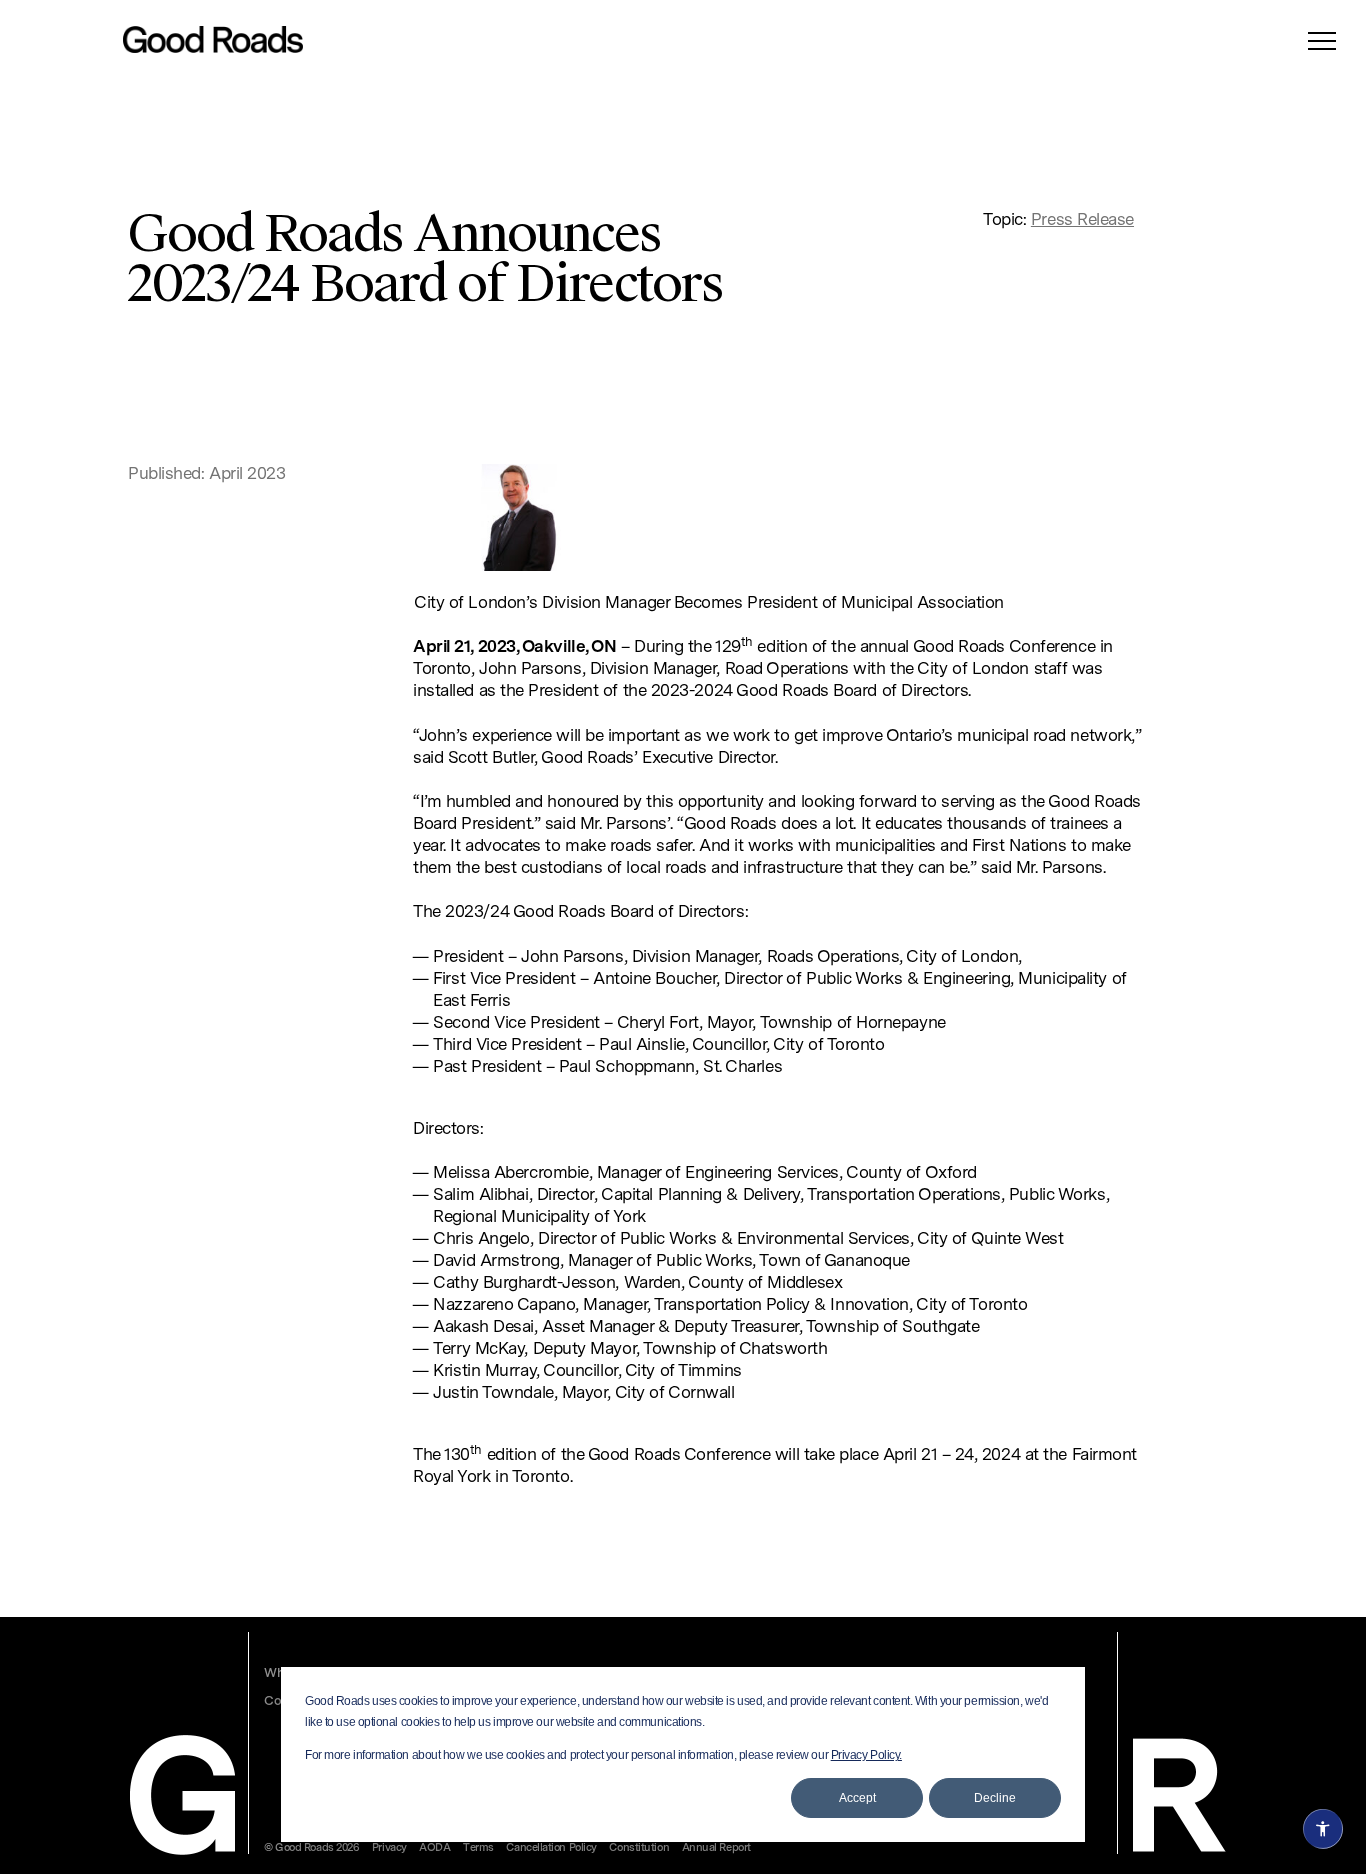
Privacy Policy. (866, 1755)
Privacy (389, 1848)
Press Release (1082, 220)
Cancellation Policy (551, 1848)
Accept (857, 1798)
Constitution (639, 1848)
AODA (434, 1848)
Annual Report (716, 1848)
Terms (478, 1848)
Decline (995, 1798)
